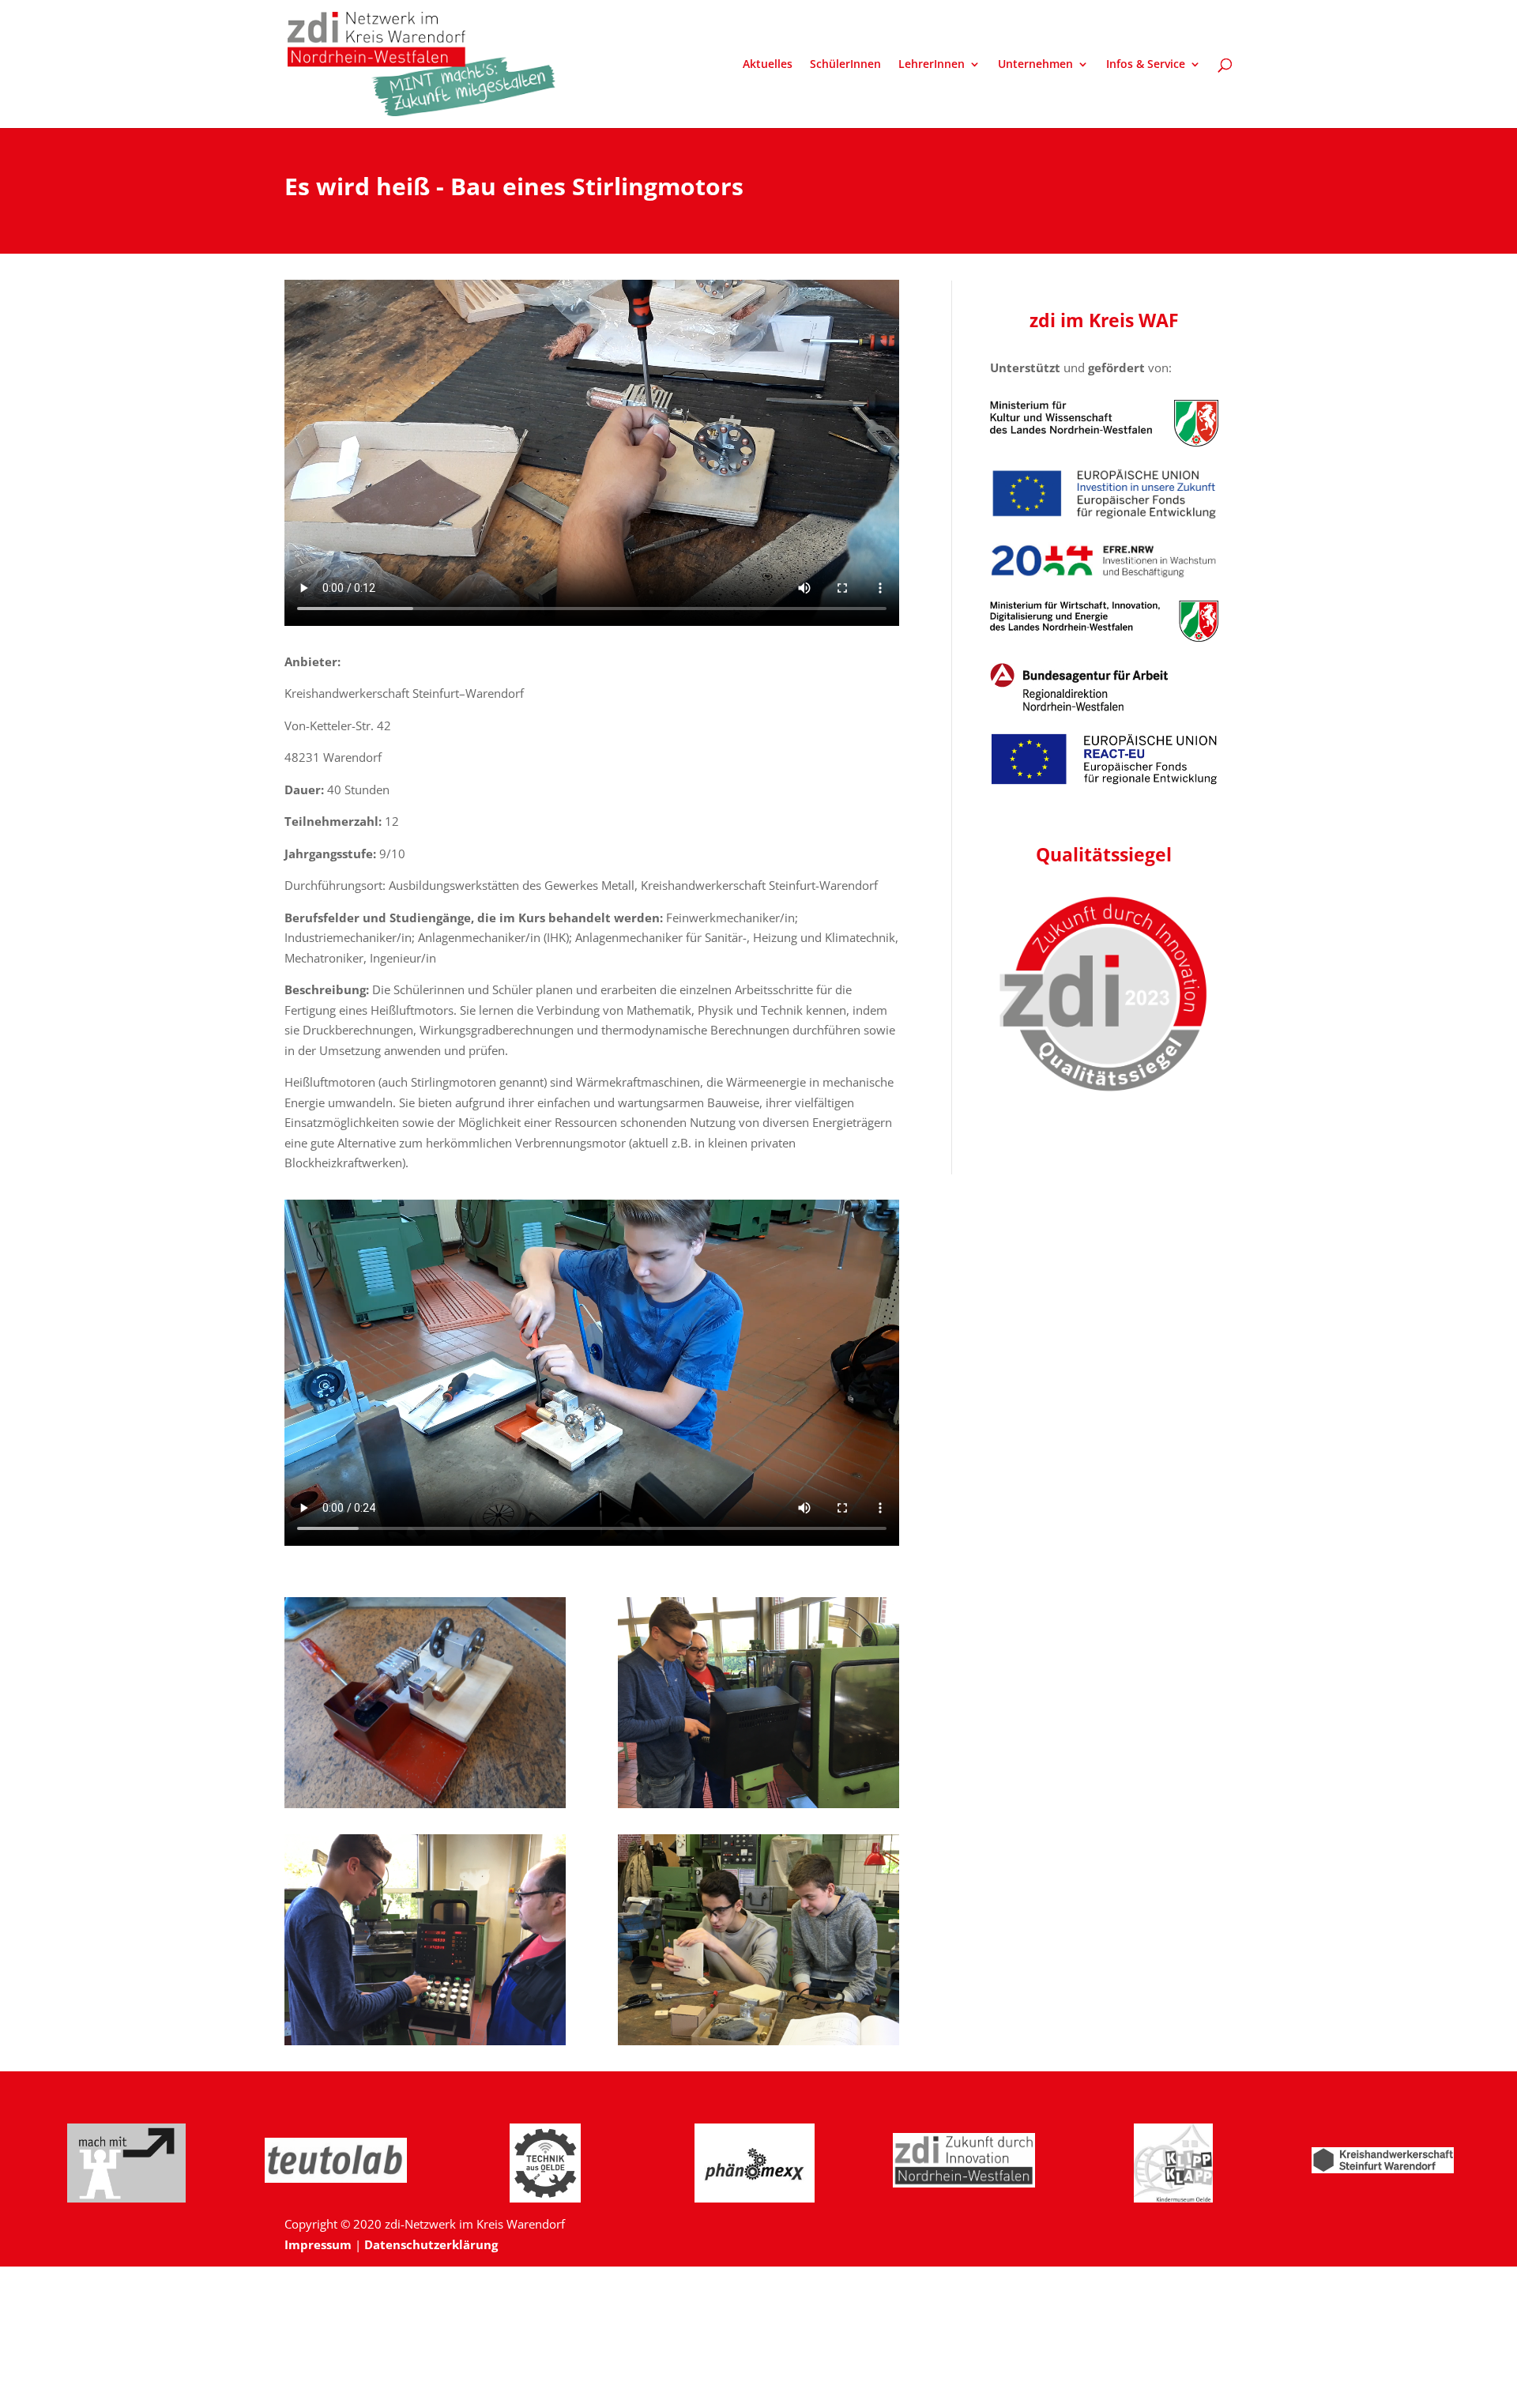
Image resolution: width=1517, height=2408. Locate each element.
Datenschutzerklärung (431, 2244)
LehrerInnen (932, 65)
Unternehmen (1035, 65)
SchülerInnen (845, 65)
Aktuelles (768, 65)
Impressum (318, 2244)
